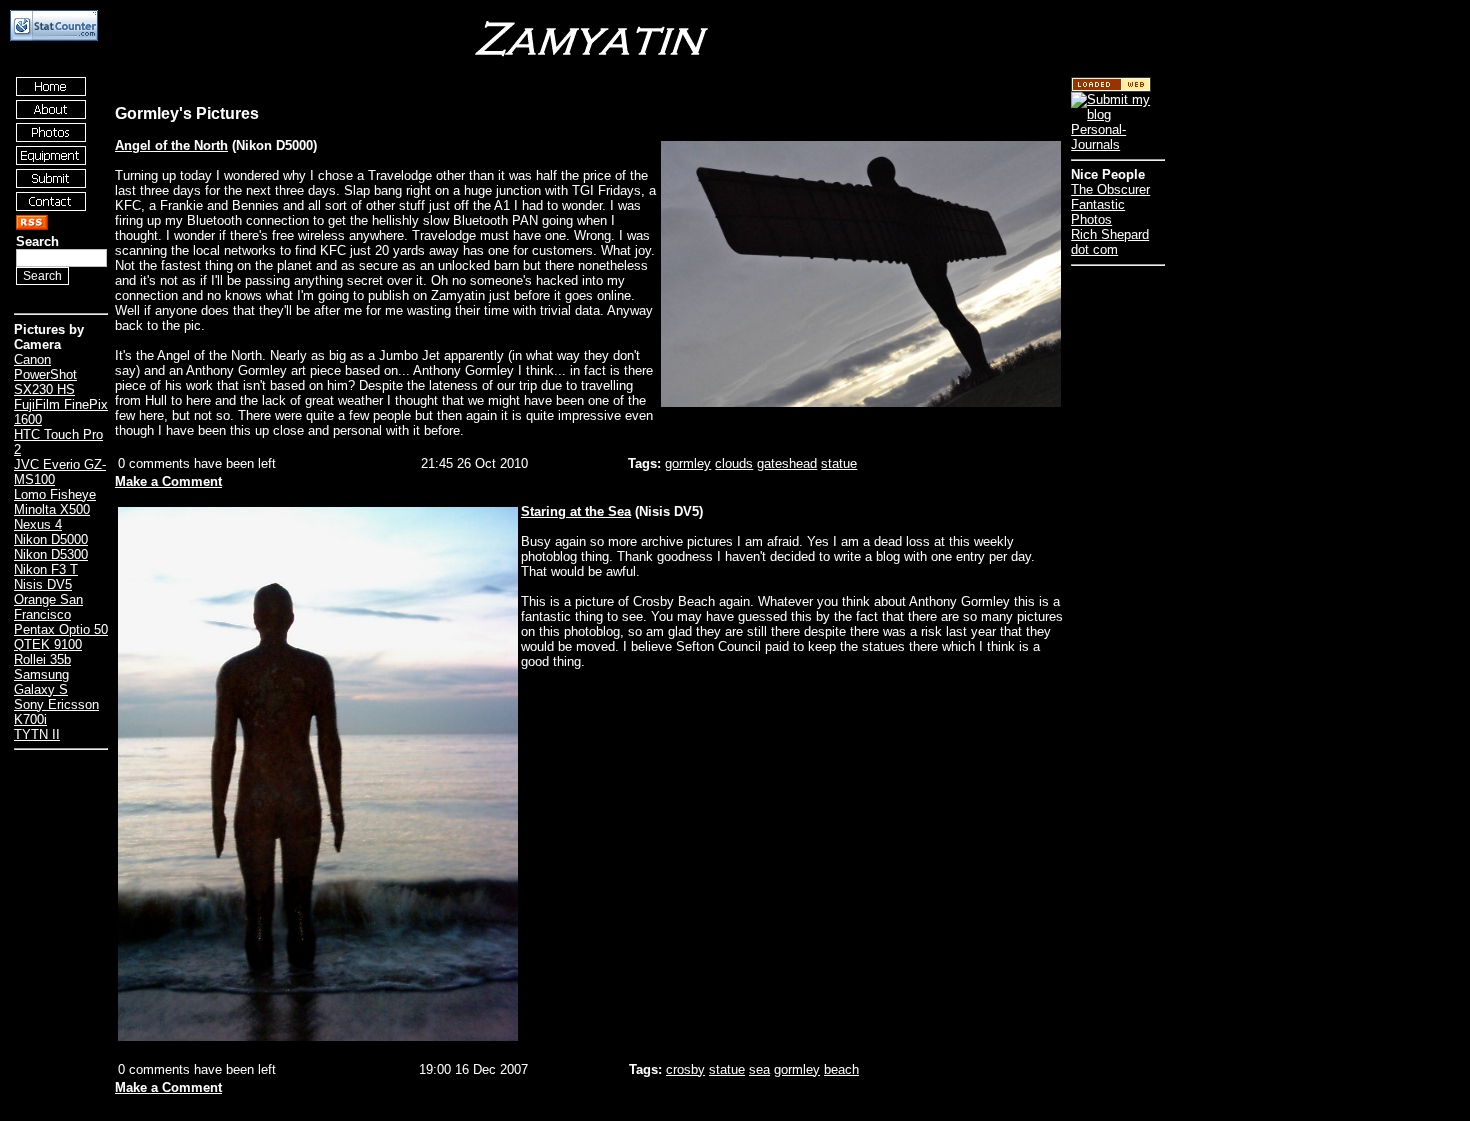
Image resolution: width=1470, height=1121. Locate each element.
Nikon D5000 (51, 539)
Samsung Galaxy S (41, 682)
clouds (734, 463)
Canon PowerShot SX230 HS (45, 374)
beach (841, 1069)
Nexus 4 (38, 524)
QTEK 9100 (48, 644)
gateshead (787, 463)
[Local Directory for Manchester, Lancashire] (1111, 87)
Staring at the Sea (576, 511)
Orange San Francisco (48, 607)
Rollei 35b (42, 659)
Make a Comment (168, 481)
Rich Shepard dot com (1110, 242)
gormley (688, 463)
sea (759, 1069)
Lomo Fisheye (55, 494)
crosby (685, 1069)
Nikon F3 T (46, 569)
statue (839, 463)
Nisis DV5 (43, 584)
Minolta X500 (52, 509)
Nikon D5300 (51, 554)
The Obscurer (1110, 189)
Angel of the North (171, 145)
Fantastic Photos (1098, 212)
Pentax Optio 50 (61, 629)
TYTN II (37, 734)
